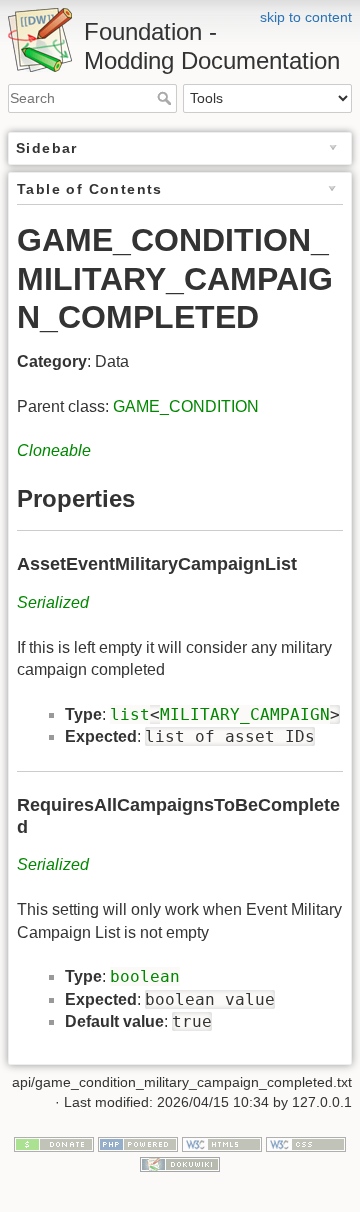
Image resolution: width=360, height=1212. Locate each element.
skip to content (306, 17)
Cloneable (54, 450)
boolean (145, 976)
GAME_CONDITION (186, 406)
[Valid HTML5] (222, 1144)
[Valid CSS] (306, 1144)
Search (166, 98)
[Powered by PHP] (138, 1144)
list (130, 714)
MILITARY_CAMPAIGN (245, 714)
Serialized (53, 602)
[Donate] (54, 1144)
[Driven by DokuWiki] (180, 1163)
